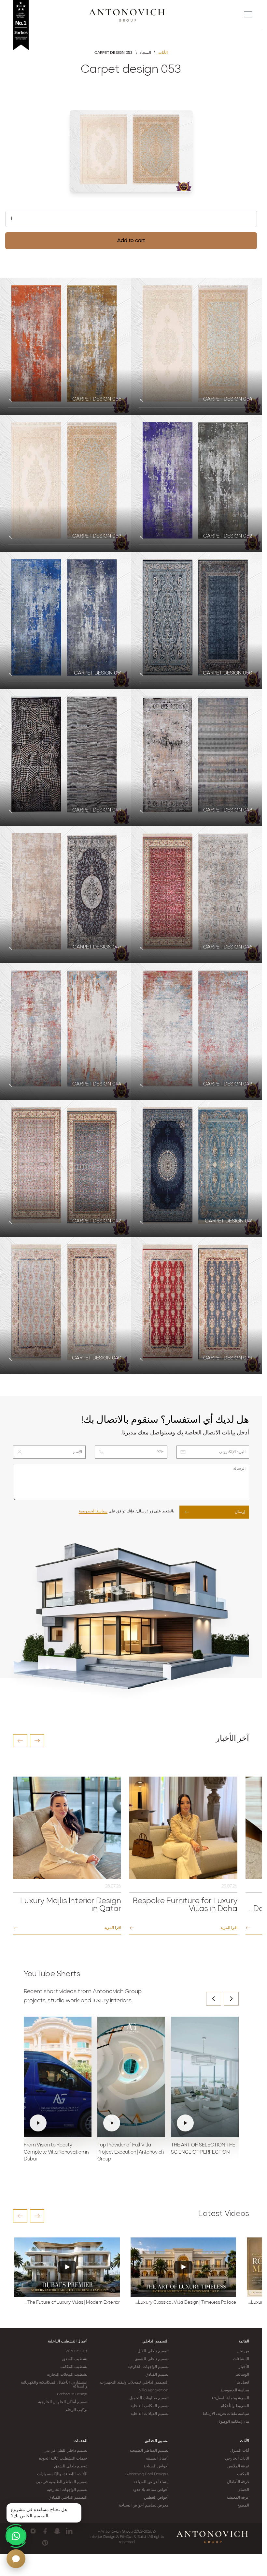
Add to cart (131, 241)
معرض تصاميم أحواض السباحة (143, 2506)
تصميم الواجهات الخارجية (148, 2367)
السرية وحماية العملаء (230, 2398)
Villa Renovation (154, 2390)
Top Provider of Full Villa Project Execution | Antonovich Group (131, 2152)
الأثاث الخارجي (237, 2459)
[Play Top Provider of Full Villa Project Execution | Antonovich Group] (131, 2077)
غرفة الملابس (238, 2466)
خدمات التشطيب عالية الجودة (63, 2459)
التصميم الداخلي (155, 2341)
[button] (20, 1741)
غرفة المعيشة (238, 2498)
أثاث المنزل (240, 2451)
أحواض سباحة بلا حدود (150, 2490)
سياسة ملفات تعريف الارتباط (226, 2414)
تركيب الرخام (76, 2410)
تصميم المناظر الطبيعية (149, 2451)
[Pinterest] (45, 2543)
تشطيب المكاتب (74, 2367)
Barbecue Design (72, 2394)
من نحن (243, 2351)
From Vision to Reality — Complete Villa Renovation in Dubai (56, 2152)
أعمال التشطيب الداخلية (68, 2341)
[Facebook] (45, 2531)
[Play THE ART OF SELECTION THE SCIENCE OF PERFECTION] (205, 2077)
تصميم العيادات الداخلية (149, 2414)
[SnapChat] (57, 2531)
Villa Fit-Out (76, 2351)
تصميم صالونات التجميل (149, 2398)
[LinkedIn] (69, 2531)
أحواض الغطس (156, 2498)
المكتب (243, 2474)
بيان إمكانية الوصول (233, 2422)
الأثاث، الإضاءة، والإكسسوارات (62, 2474)
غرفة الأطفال (238, 2482)
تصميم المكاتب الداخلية (149, 2406)
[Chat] (16, 2559)
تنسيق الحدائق (157, 2441)
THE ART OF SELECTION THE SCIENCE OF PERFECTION (203, 2149)
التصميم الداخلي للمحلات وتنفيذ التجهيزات (134, 2383)
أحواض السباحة (156, 2466)
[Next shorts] (231, 1999)
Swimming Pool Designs (147, 2474)
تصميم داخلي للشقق (151, 2359)
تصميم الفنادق (157, 2375)
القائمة (244, 2341)
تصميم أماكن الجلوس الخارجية (63, 2402)
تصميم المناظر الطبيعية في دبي (62, 2482)
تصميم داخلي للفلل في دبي (65, 2451)
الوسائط (242, 2375)
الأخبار (244, 2367)
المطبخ (243, 2506)
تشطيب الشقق (75, 2359)
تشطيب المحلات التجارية (67, 2375)
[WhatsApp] (16, 2536)
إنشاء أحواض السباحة (151, 2482)
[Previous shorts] (214, 1999)
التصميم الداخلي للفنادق (68, 2498)
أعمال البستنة (157, 2459)
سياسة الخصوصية (93, 1511)
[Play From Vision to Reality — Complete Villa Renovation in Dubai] (58, 2077)
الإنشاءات (241, 2359)
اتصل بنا (243, 2383)
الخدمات (80, 2441)
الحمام (244, 2490)
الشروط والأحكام (235, 2406)
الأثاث (245, 2441)
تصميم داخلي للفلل (153, 2351)
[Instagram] (33, 2531)
